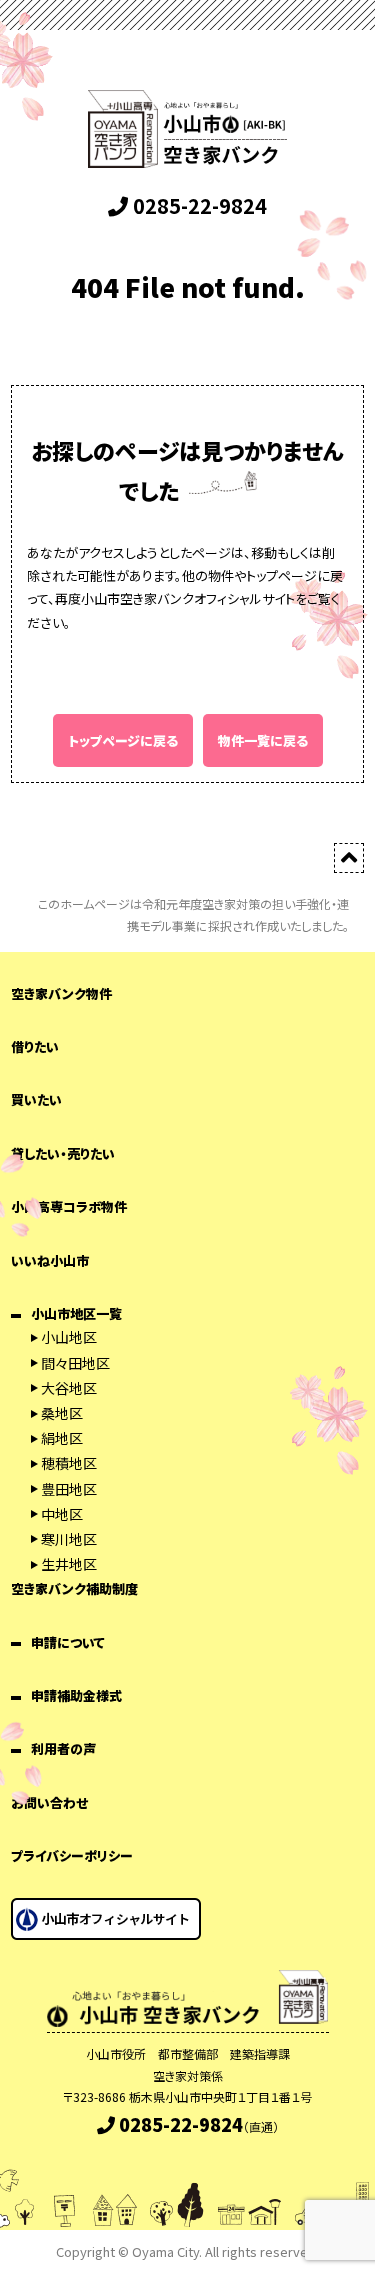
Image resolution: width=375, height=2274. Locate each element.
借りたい (35, 1046)
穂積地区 (69, 1463)
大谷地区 (69, 1388)
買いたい (36, 1099)
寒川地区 (69, 1539)
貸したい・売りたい (63, 1153)
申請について (68, 1642)
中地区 (62, 1514)
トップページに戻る (123, 740)
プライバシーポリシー (72, 1855)
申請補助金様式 (76, 1695)
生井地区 (69, 1564)
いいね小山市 (50, 1260)
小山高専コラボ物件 (69, 1206)
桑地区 (62, 1413)
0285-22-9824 (197, 205)
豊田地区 (69, 1489)
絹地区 (62, 1438)
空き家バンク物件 (61, 993)
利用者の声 (63, 1748)
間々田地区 (75, 1363)
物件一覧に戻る (263, 740)
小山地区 (69, 1337)
